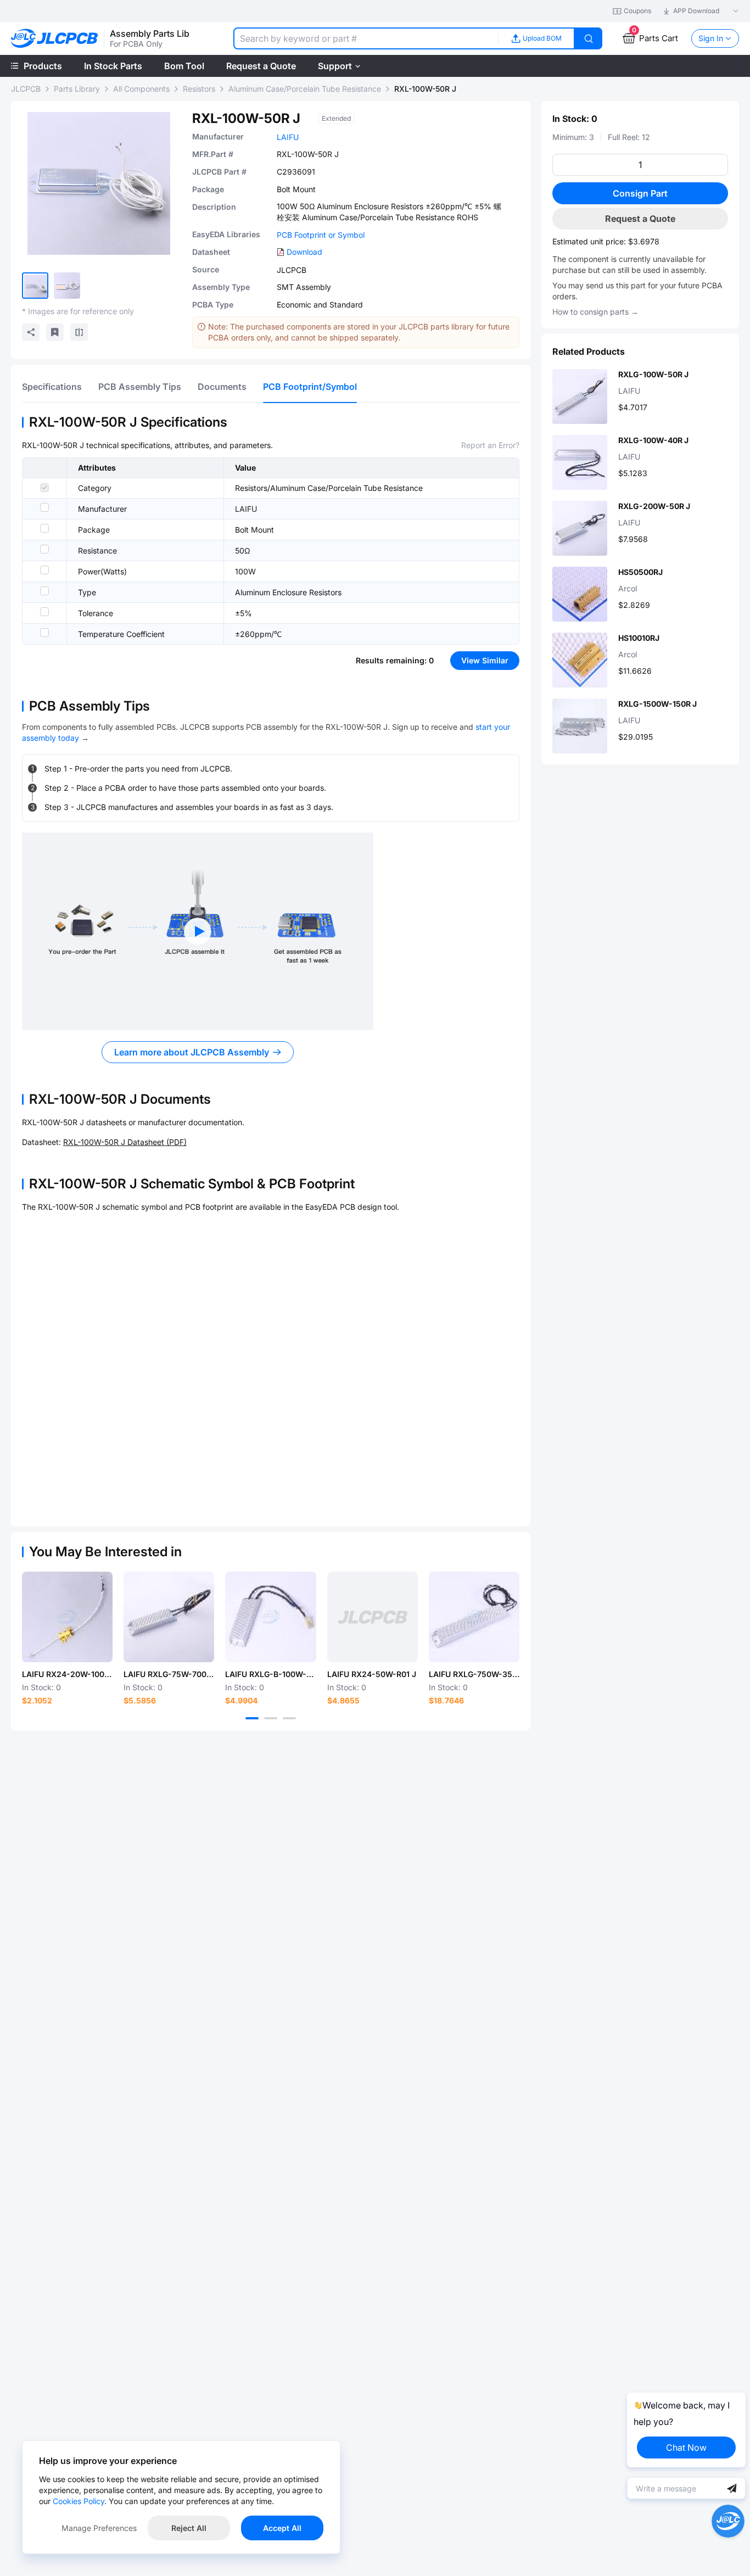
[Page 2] (271, 1718)
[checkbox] (44, 488)
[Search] (589, 38)
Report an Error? (490, 445)
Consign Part (640, 193)
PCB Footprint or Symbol (321, 235)
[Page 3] (289, 1718)
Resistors (199, 89)
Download (304, 252)
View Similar (485, 660)
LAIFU (288, 137)
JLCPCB (26, 89)
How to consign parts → (595, 312)
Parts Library (77, 89)
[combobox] (366, 38)
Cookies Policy (79, 2501)
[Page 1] (252, 1718)
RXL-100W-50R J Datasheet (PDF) (125, 1142)
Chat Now (686, 2448)
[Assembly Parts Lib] (55, 39)
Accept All (282, 2528)
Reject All (189, 2528)
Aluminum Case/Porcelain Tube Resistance (305, 89)
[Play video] (198, 931)
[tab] (52, 387)
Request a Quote (640, 219)
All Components (141, 89)
